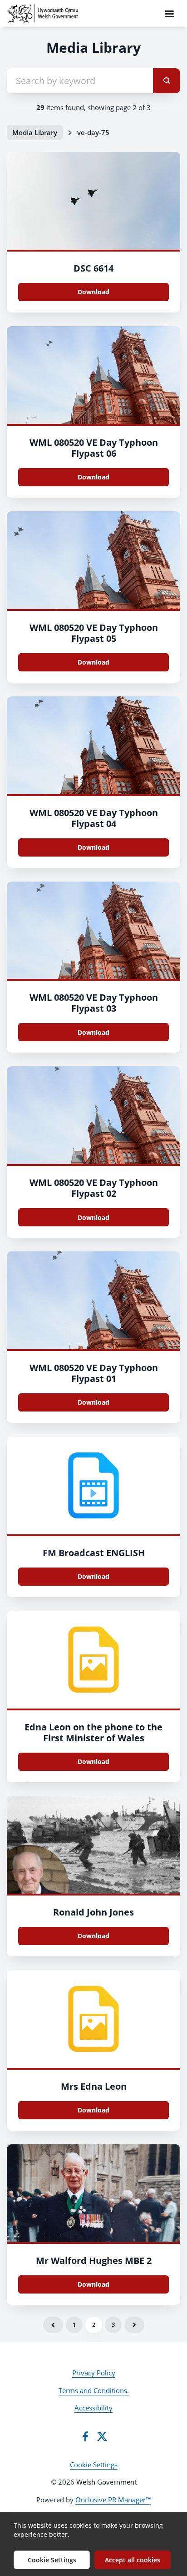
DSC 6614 (93, 268)
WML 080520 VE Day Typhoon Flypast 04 (94, 818)
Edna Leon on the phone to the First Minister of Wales (93, 1732)
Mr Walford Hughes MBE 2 (94, 2261)
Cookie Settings (94, 2465)
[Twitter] (102, 2436)
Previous (53, 2325)
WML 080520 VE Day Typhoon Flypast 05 (94, 633)
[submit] (167, 81)
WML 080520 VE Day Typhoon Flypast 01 (94, 1373)
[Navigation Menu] (169, 14)
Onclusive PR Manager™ (113, 2500)
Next (134, 2325)
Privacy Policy (94, 2373)
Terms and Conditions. (94, 2390)
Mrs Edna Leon (94, 2086)
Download (93, 292)
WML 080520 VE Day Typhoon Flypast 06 (94, 448)
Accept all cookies (133, 2560)
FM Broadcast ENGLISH (94, 1553)
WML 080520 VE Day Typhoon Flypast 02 (94, 1188)
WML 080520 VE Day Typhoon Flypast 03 (94, 1003)
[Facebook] (85, 2436)
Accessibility (93, 2408)
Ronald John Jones (93, 1912)
